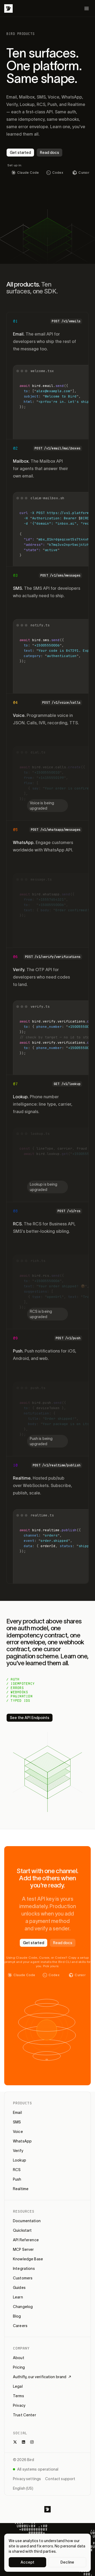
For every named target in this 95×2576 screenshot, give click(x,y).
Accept (28, 2562)
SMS (17, 2122)
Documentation (27, 2221)
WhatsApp (22, 2141)
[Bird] (8, 8)
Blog (17, 2316)
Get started (20, 153)
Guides (19, 2288)
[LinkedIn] (23, 2442)
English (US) (23, 2488)
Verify (18, 2151)
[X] (15, 2442)
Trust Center (25, 2415)
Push (17, 2179)
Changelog (23, 2307)
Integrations (24, 2269)
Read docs (49, 153)
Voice (18, 2132)
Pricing (19, 2367)
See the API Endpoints (30, 1718)
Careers (20, 2326)
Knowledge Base (28, 2259)
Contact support (60, 2479)
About (19, 2358)
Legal (18, 2386)
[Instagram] (32, 2442)
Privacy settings (27, 2479)
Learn (18, 2297)
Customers (23, 2278)
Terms (18, 2396)
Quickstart (22, 2230)
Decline (67, 2562)
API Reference (26, 2240)
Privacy (19, 2405)
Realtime (21, 2189)
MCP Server (23, 2249)
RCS (17, 2170)
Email (17, 2113)
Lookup (20, 2160)
